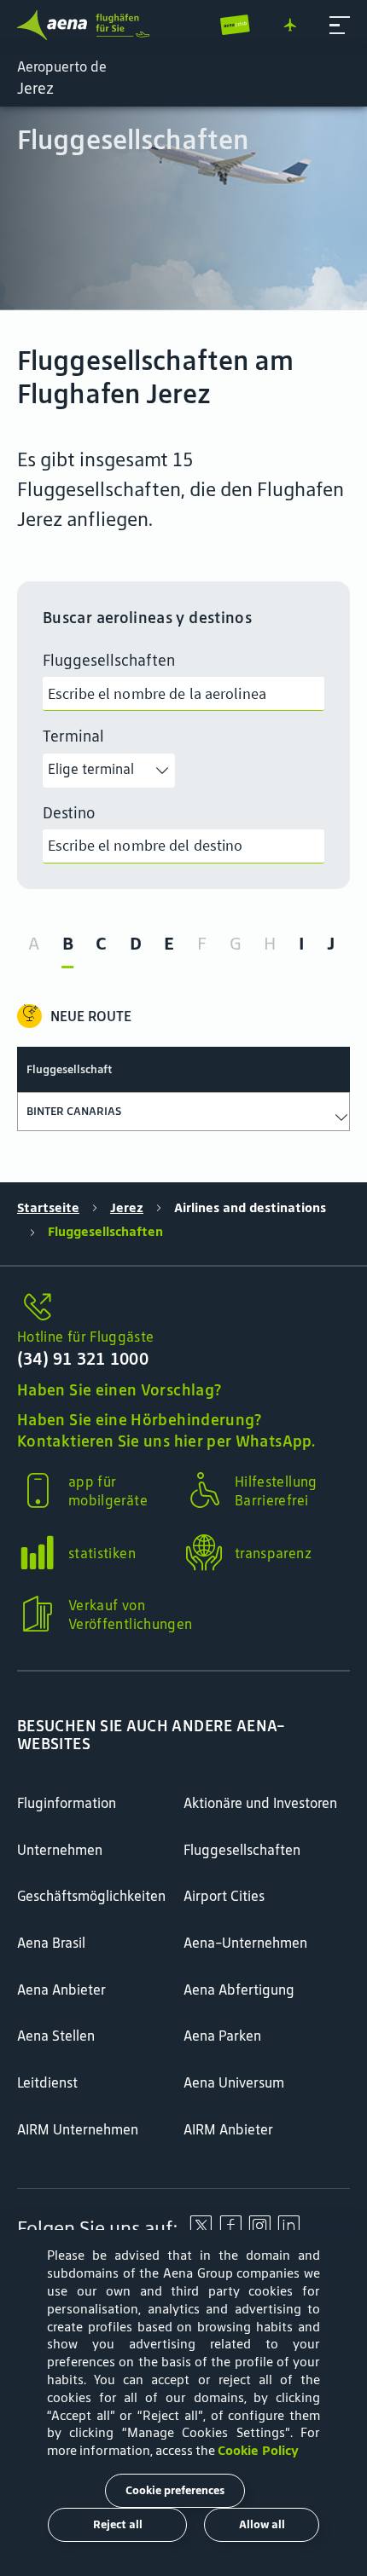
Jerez (127, 1207)
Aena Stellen (56, 2036)
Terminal (73, 736)
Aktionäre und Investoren (260, 1803)
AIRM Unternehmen (78, 2129)
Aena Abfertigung (239, 1990)
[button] (340, 26)
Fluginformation (67, 1803)
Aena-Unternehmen (245, 1943)
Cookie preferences (175, 2490)
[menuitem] (183, 208)
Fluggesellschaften (109, 660)
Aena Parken (222, 2036)
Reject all (118, 2524)
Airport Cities (224, 1896)
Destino (69, 813)
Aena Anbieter (61, 1990)
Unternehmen (60, 1850)
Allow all (262, 2524)
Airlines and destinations (250, 1207)
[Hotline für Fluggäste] (183, 1308)
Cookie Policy (258, 2450)
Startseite (48, 1207)
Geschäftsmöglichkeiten (91, 1896)
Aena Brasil (51, 1943)
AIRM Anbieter (228, 2129)
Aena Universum (234, 2082)
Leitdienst (47, 2082)
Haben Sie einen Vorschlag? (119, 1390)
